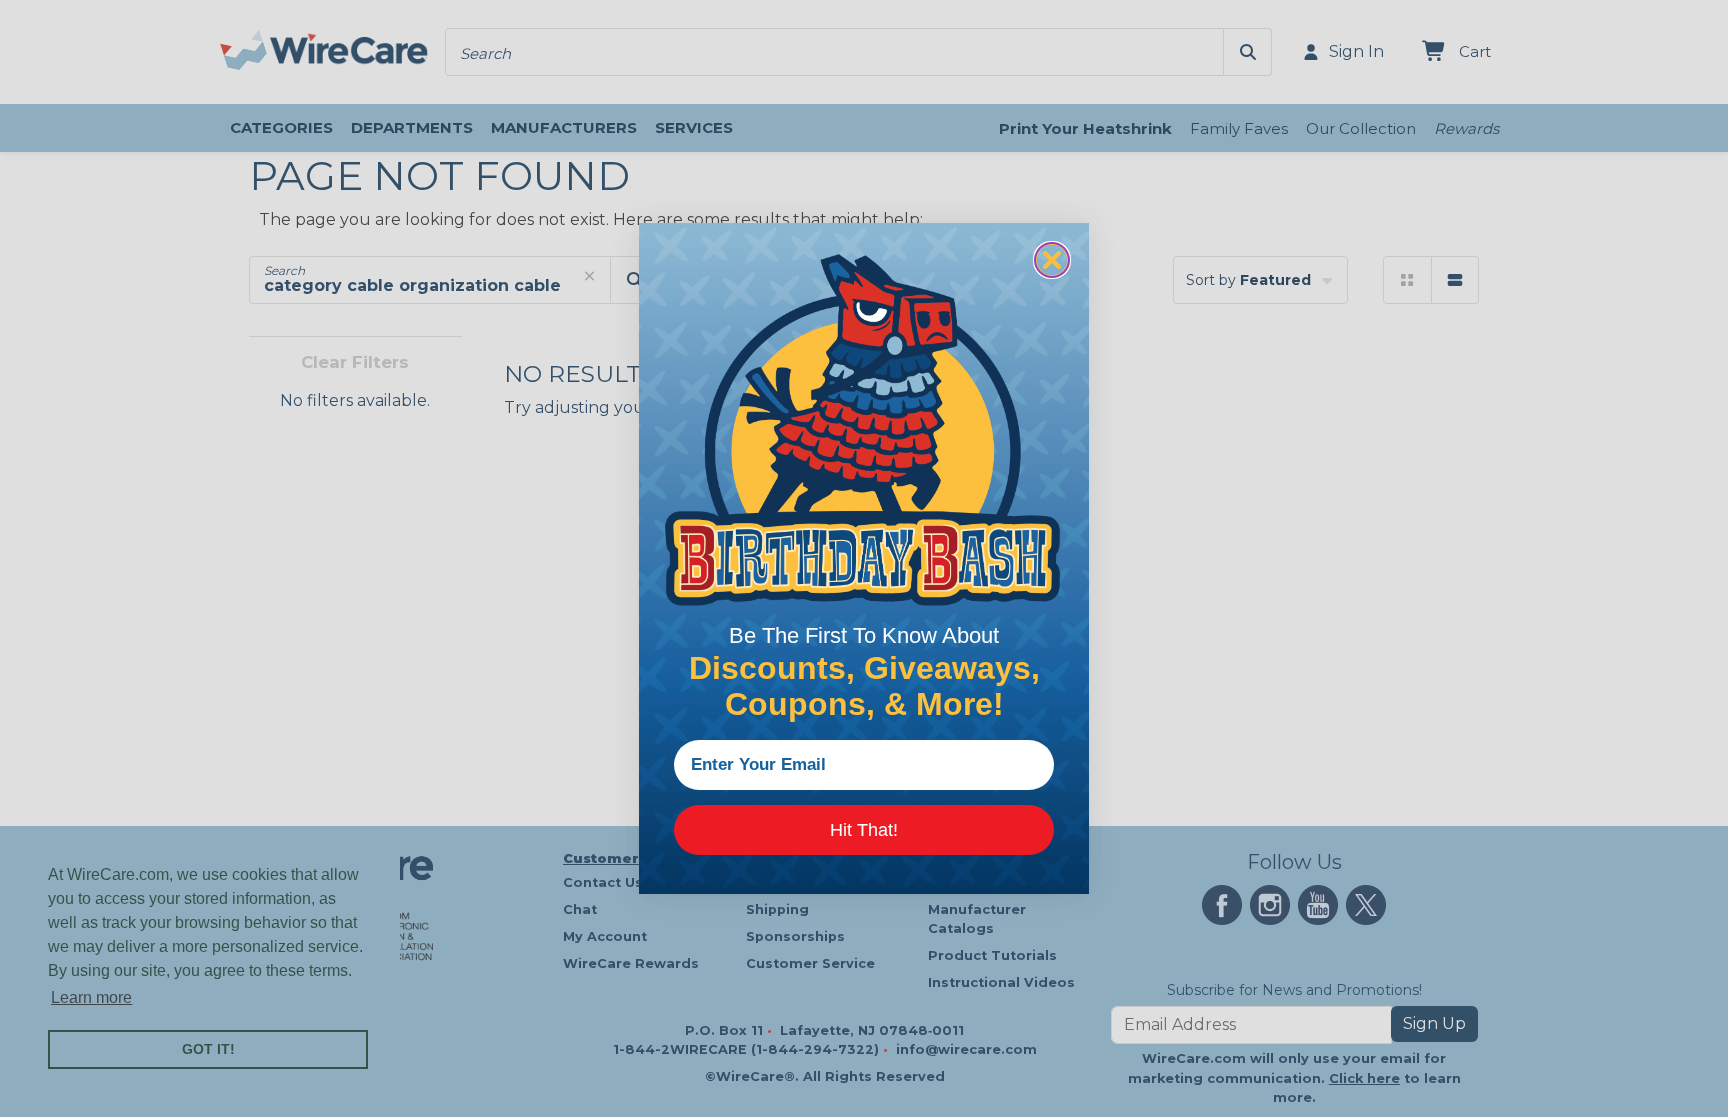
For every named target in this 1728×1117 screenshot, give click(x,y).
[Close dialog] (1052, 260)
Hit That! (864, 830)
